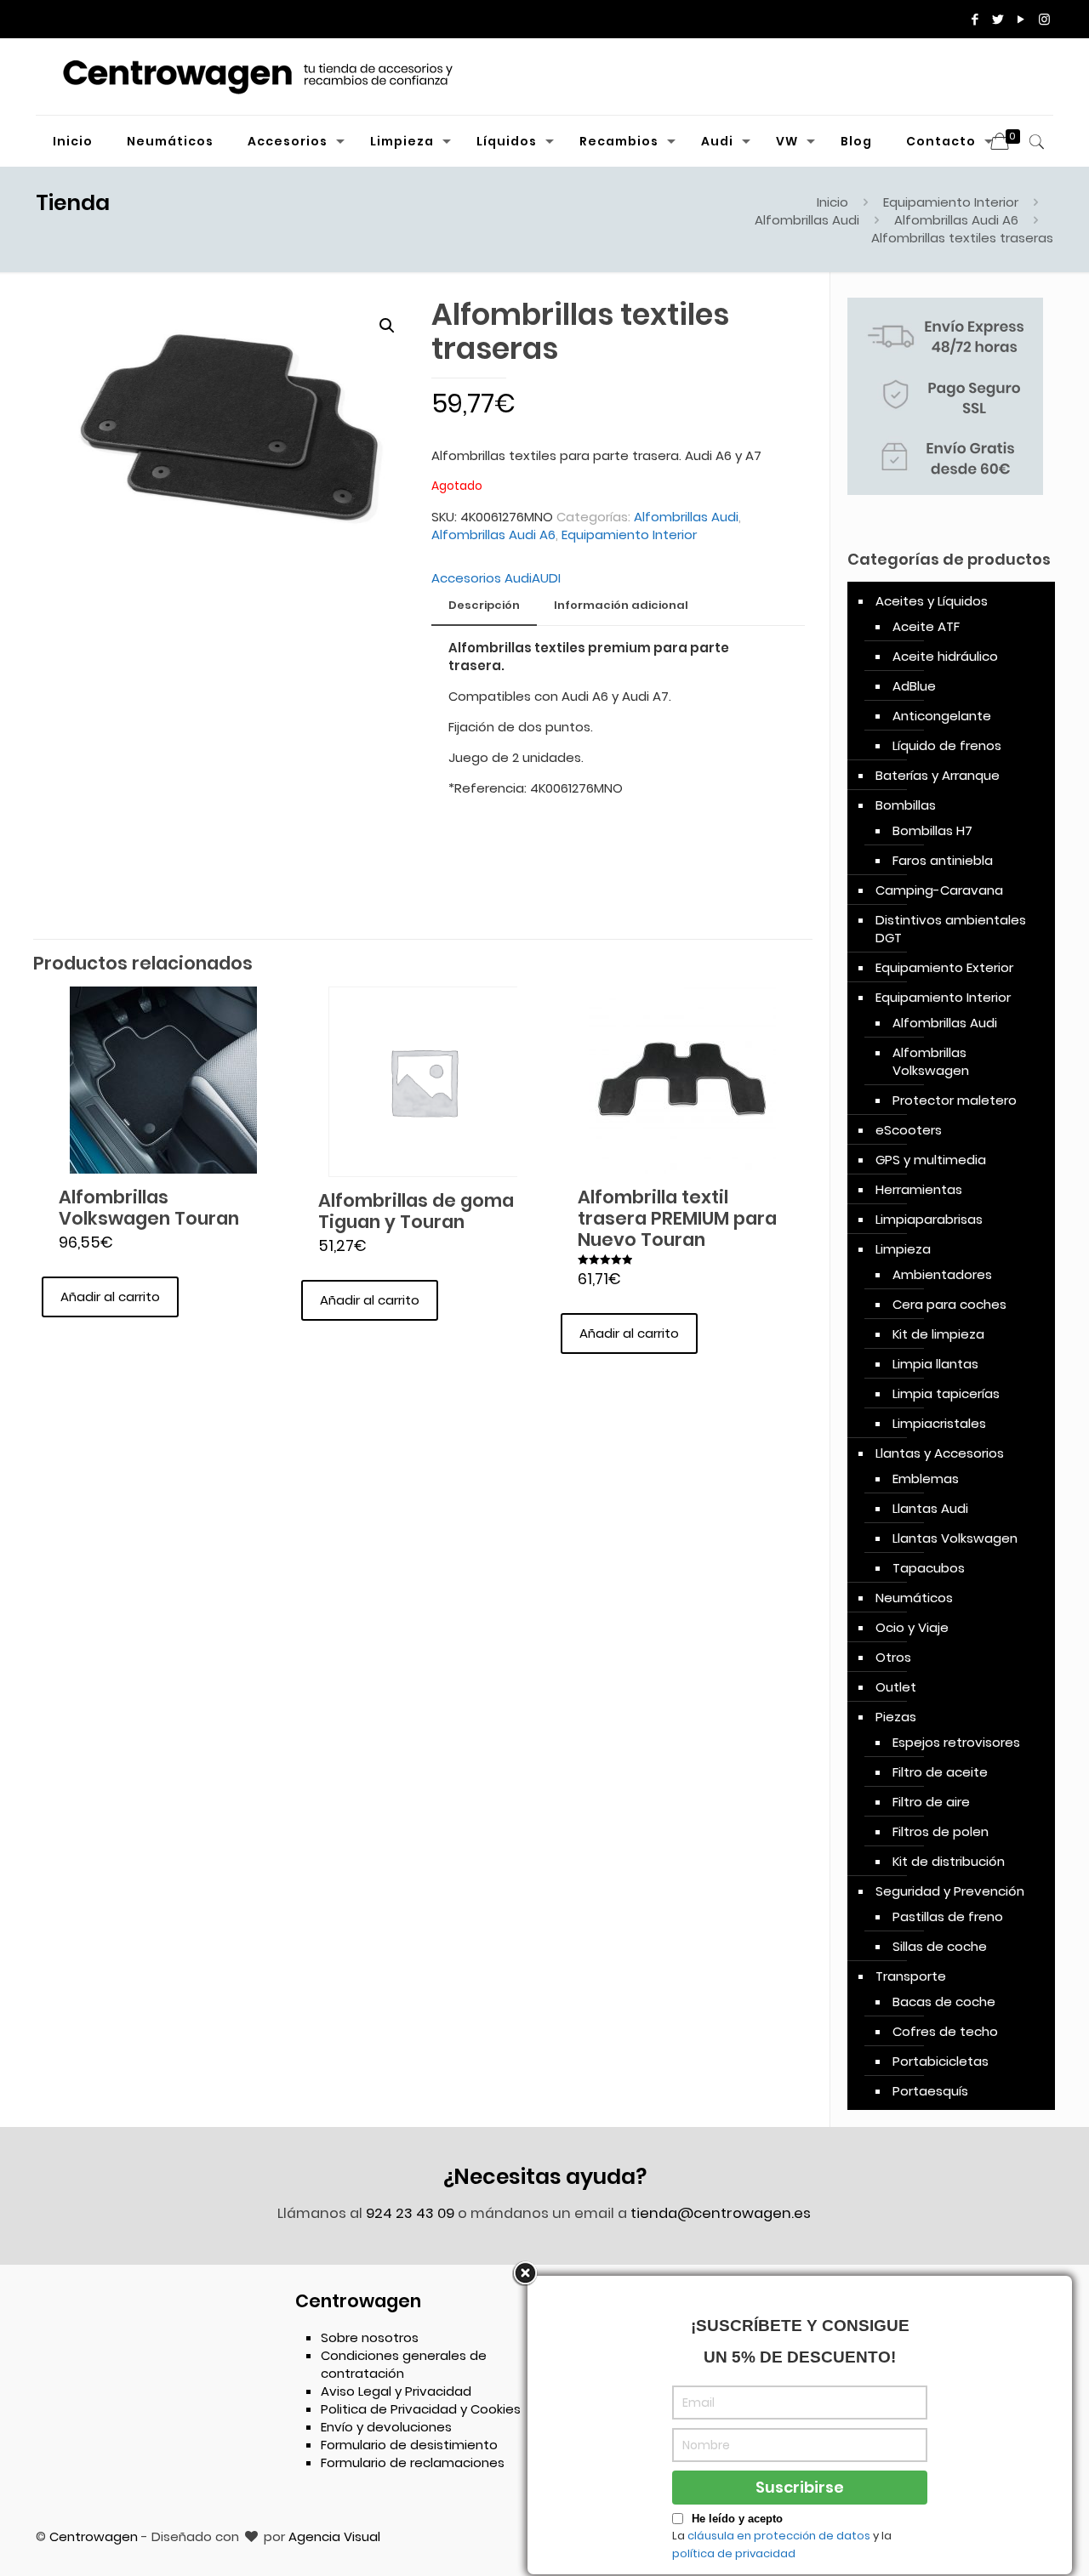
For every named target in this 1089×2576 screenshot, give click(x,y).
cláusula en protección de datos (779, 2536)
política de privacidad (734, 2553)
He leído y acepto (737, 2519)
